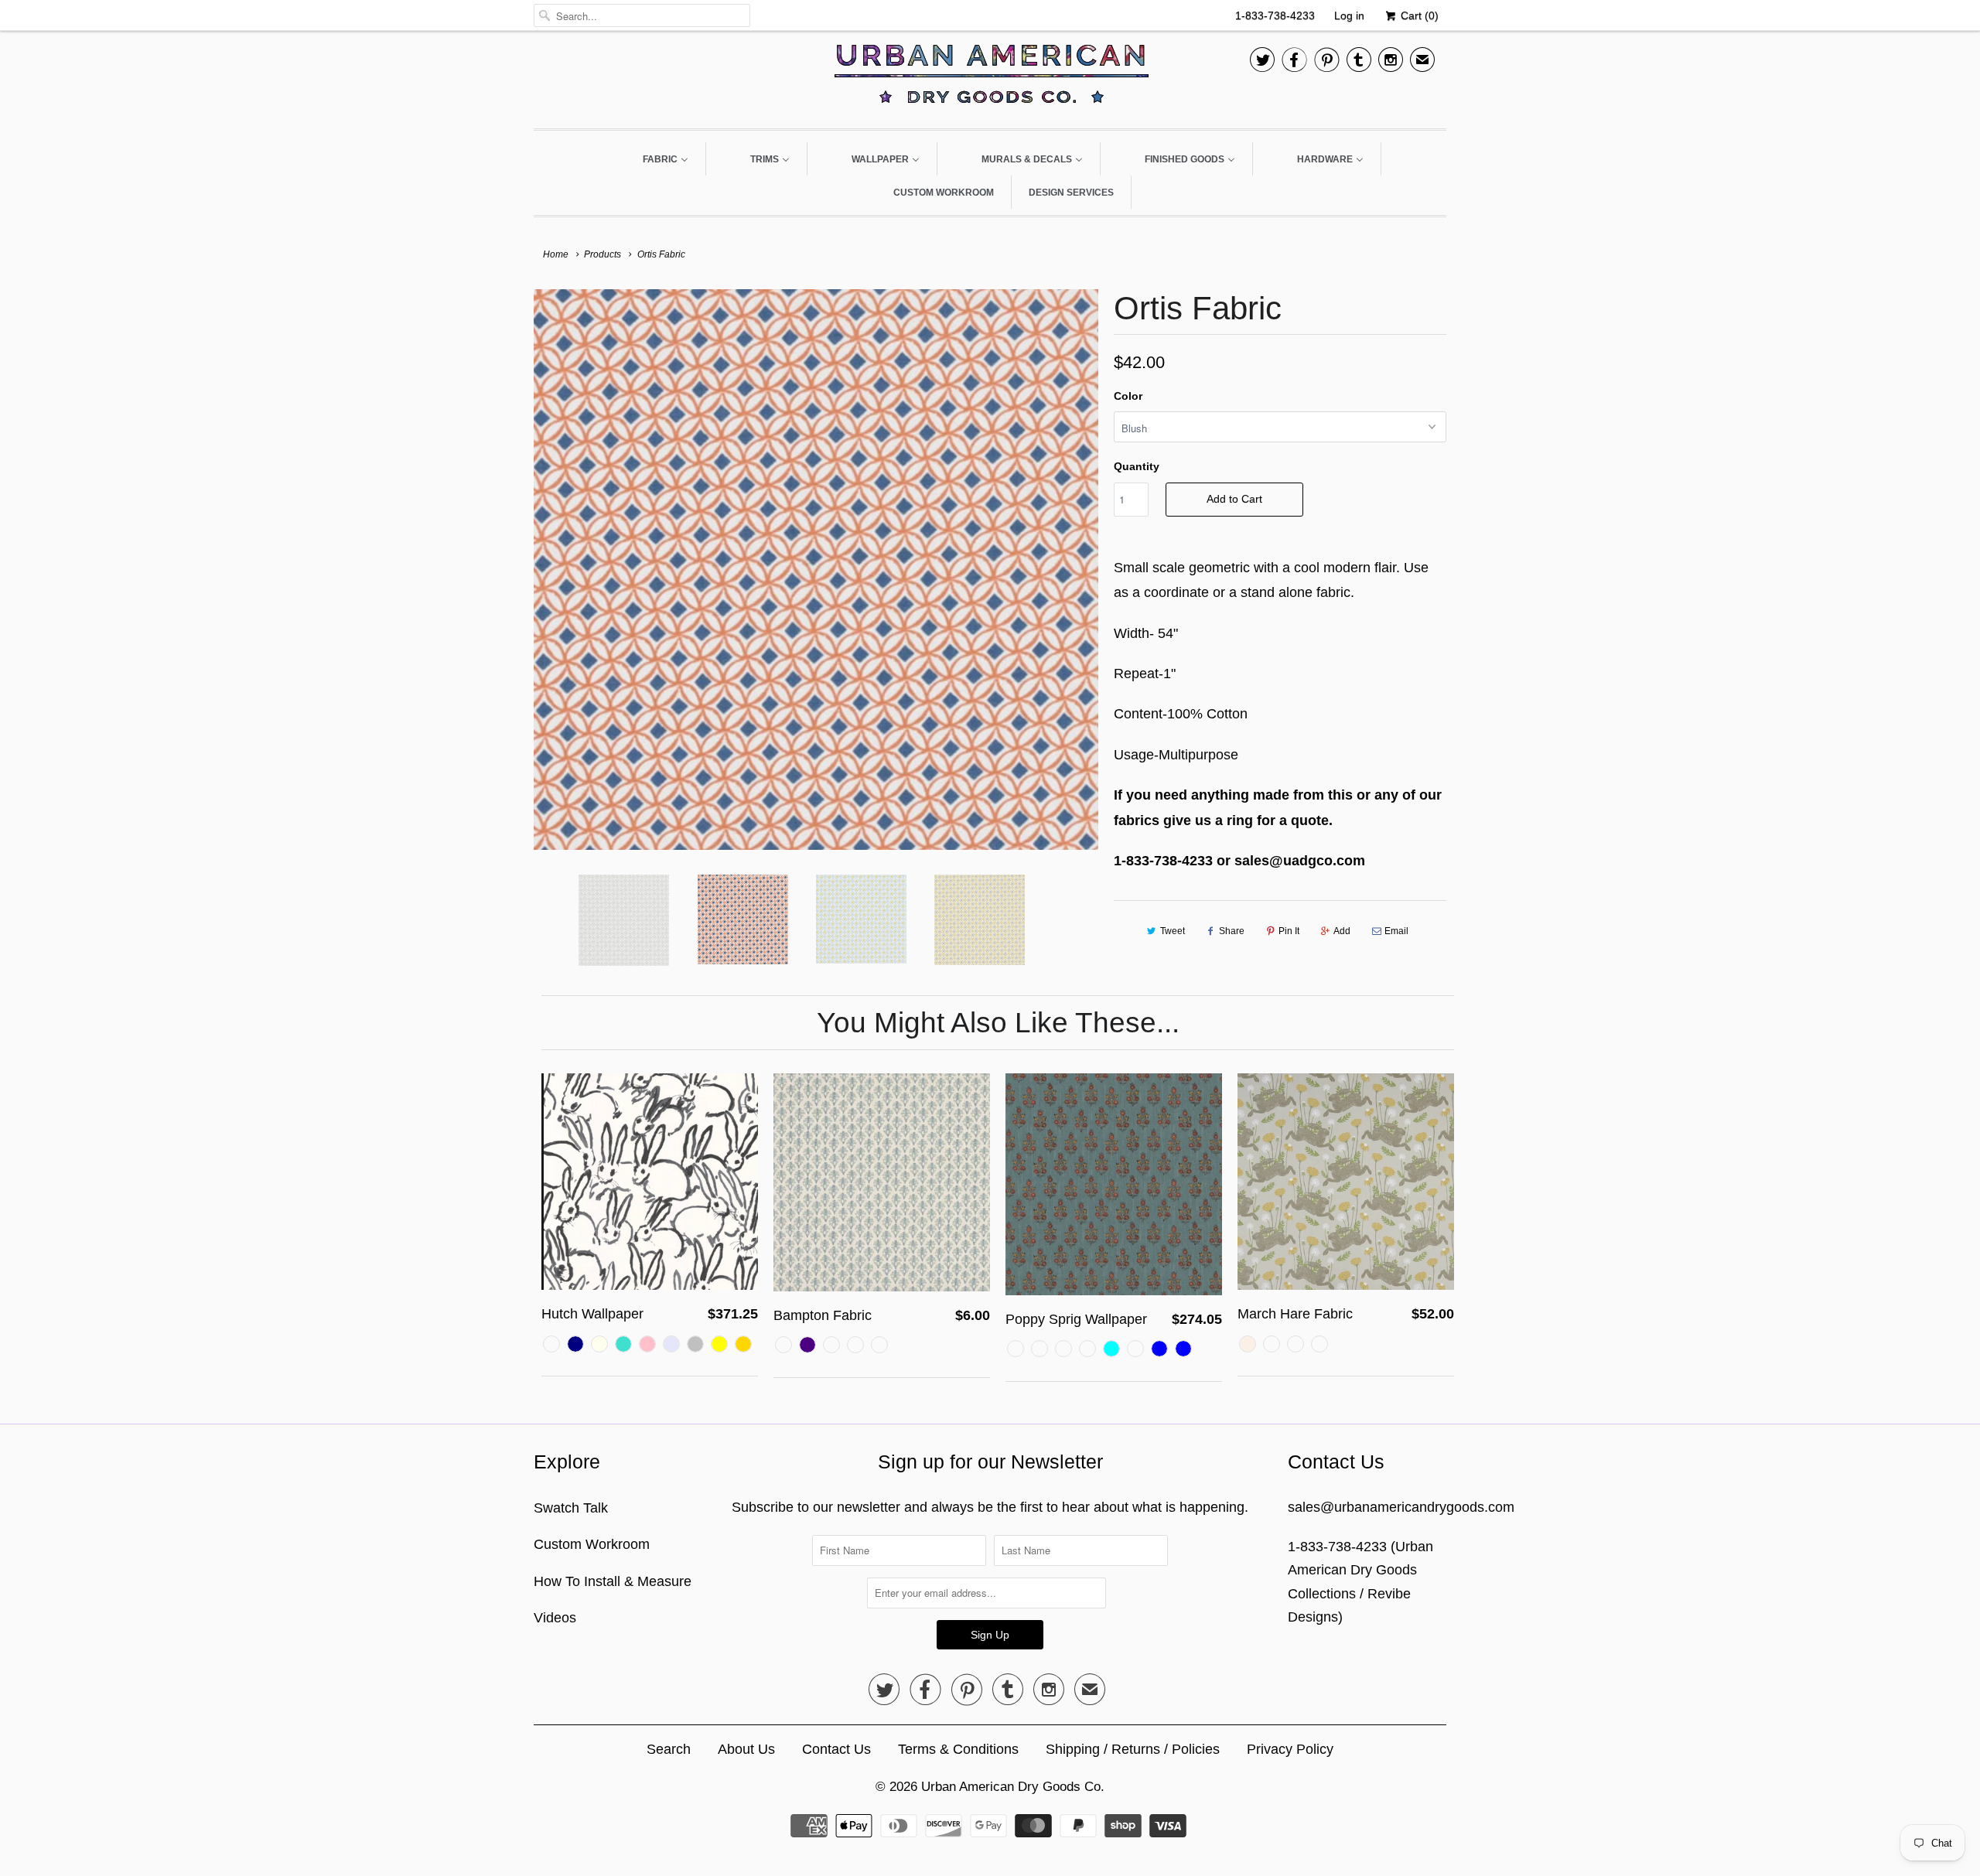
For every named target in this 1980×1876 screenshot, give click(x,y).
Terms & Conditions (958, 1749)
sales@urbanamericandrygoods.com (1401, 1507)
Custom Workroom (592, 1544)
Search (669, 1749)
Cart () (1418, 15)
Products (603, 254)
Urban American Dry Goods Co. (1013, 1787)
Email (1396, 931)
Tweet (1173, 931)
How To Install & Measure (613, 1581)
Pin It (1289, 931)
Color (1128, 396)
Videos (555, 1618)
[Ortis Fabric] (816, 569)
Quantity (1137, 466)
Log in (1349, 15)
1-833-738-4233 (1275, 15)
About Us (746, 1749)
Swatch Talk (571, 1508)
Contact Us (836, 1749)
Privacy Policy (1290, 1749)
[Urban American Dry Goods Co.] (990, 78)
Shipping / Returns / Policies (1133, 1749)
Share (1232, 931)
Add (1342, 931)
